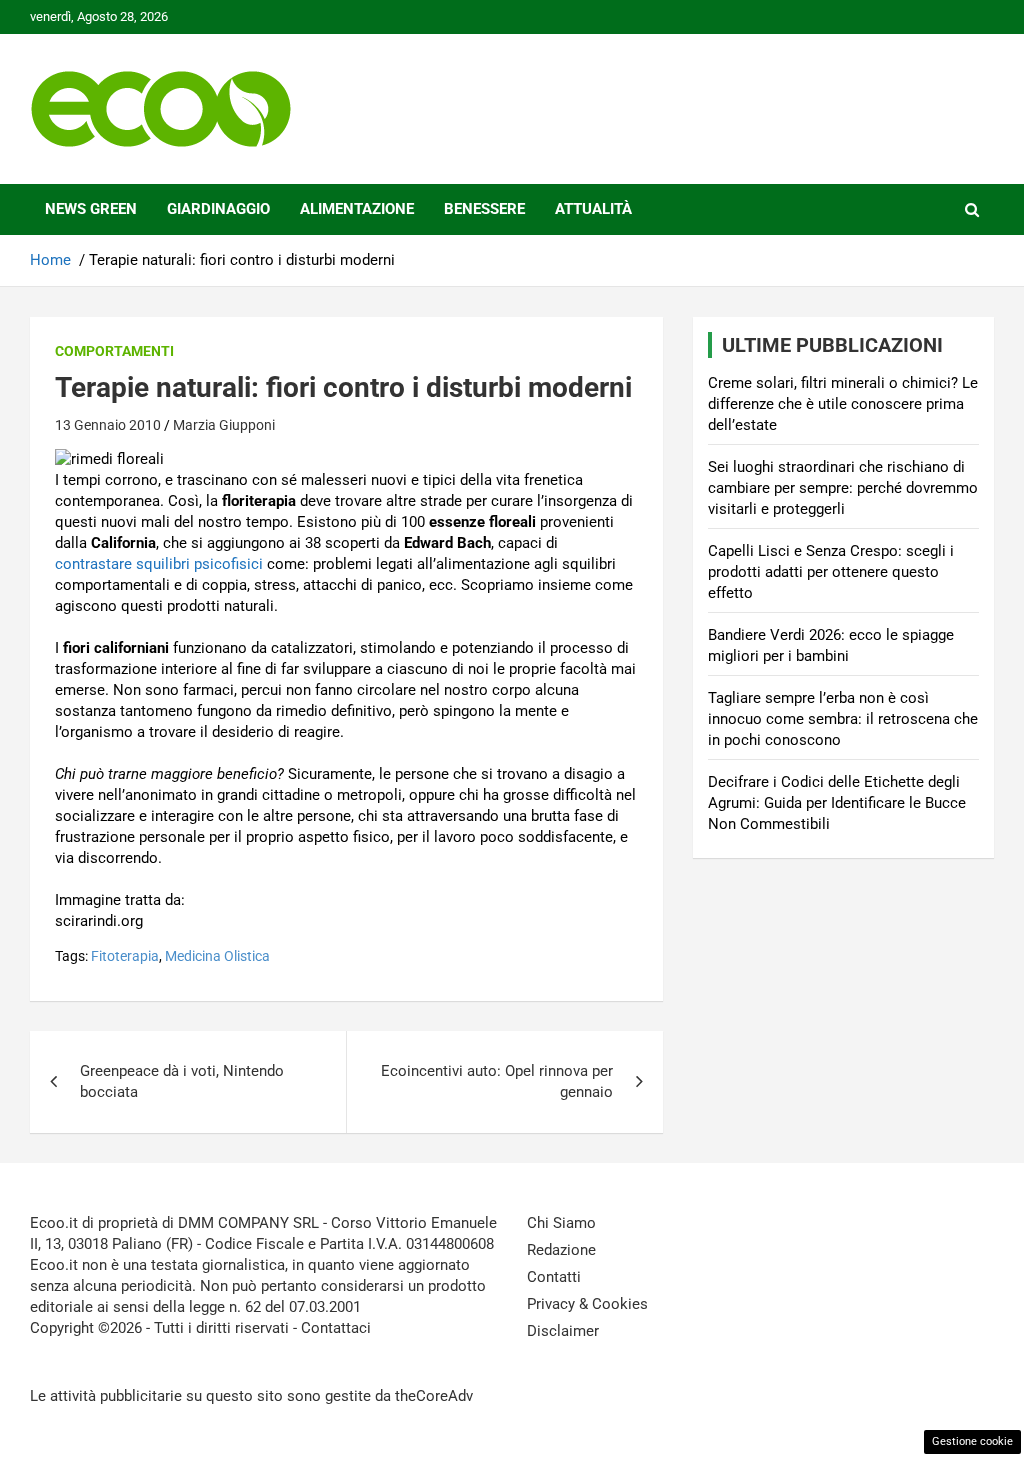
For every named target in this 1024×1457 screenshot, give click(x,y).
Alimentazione (357, 209)
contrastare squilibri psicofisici (159, 564)
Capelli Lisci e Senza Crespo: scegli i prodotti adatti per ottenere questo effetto (831, 572)
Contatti (554, 1277)
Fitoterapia (125, 956)
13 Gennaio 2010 (108, 425)
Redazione (561, 1250)
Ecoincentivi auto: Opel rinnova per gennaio (497, 1081)
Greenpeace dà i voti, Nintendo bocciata (182, 1081)
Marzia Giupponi (224, 425)
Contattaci (336, 1328)
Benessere (484, 209)
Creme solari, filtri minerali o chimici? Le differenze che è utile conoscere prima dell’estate (843, 404)
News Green (91, 209)
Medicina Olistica (217, 956)
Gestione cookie (972, 1441)
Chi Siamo (561, 1223)
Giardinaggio (218, 209)
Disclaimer (563, 1331)
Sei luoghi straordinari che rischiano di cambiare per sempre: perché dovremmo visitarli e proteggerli (843, 488)
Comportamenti (114, 351)
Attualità (593, 209)
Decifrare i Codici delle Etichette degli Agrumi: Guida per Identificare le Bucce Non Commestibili (837, 803)
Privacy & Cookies (587, 1304)
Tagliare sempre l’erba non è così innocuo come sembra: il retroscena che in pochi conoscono (843, 719)
